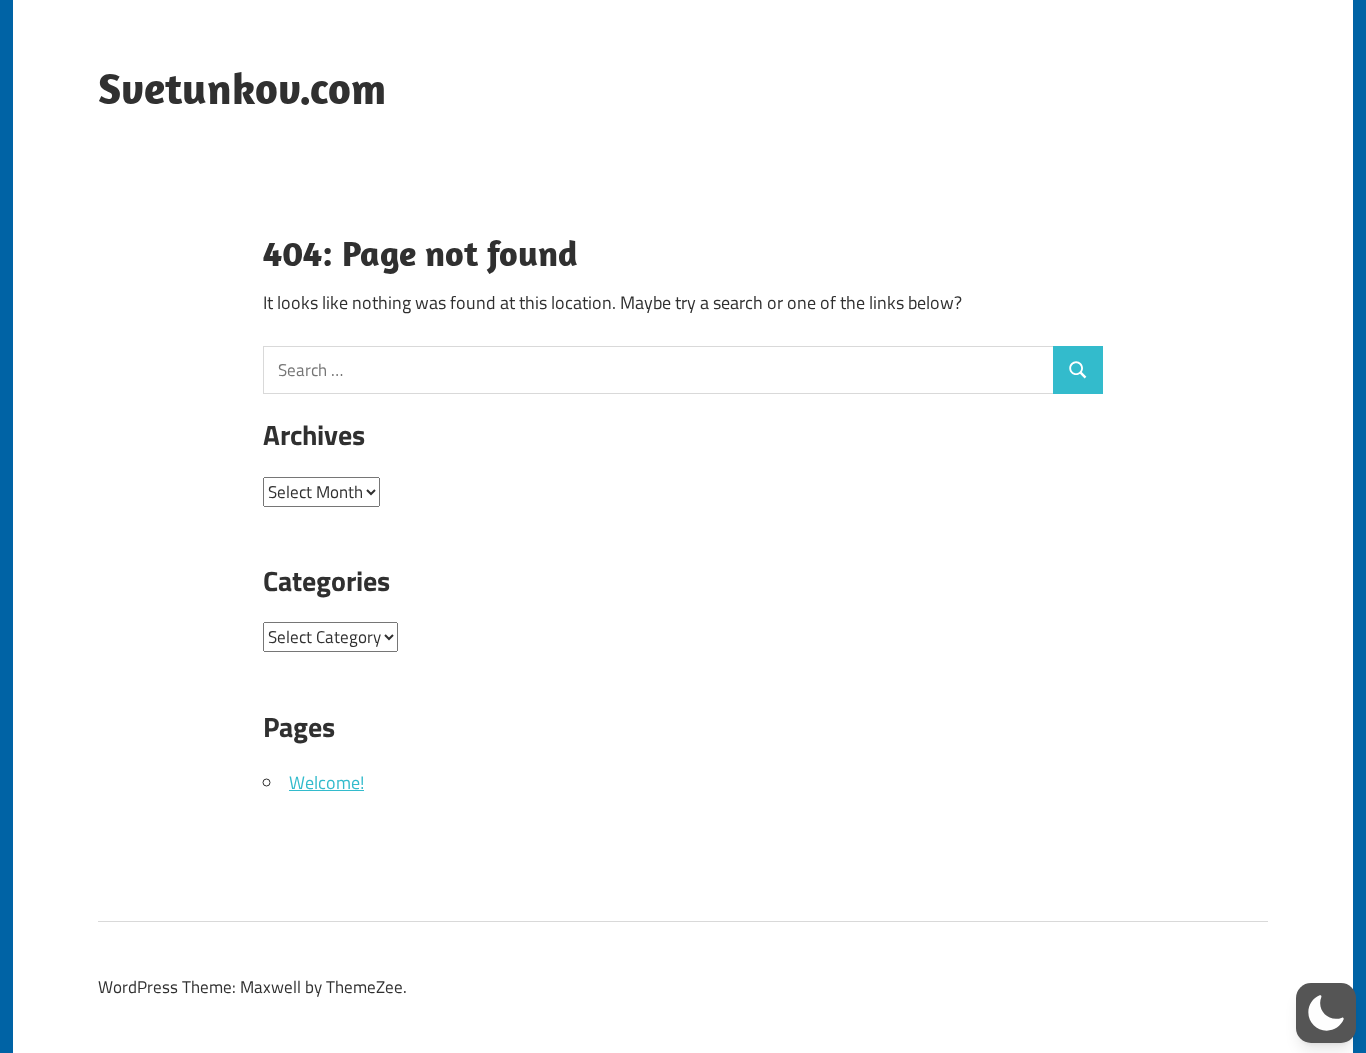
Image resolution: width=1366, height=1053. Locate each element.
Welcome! (326, 782)
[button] (1326, 1013)
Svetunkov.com (242, 88)
